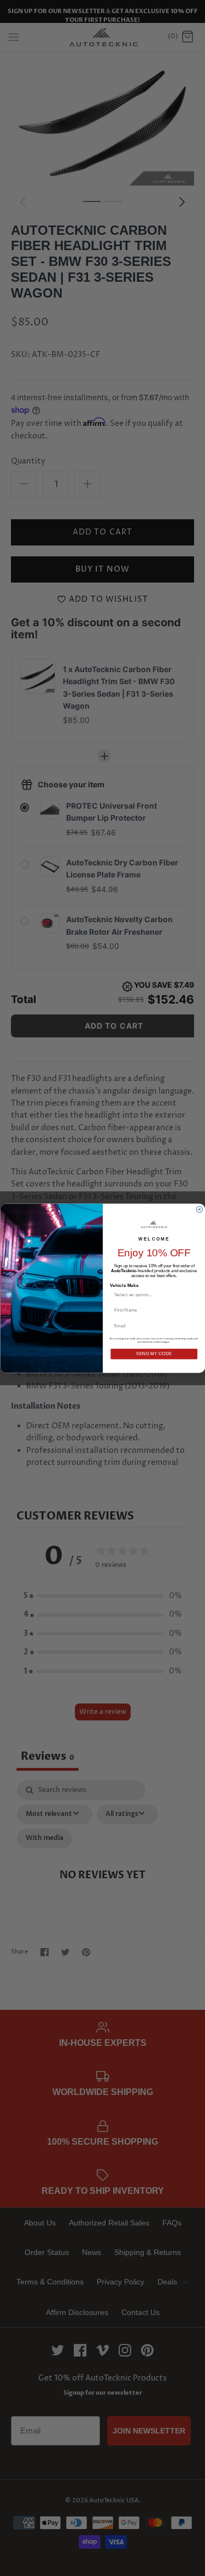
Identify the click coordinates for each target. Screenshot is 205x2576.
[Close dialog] (200, 1209)
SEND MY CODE (154, 1354)
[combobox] (151, 1295)
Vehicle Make (124, 1285)
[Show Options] (193, 1295)
